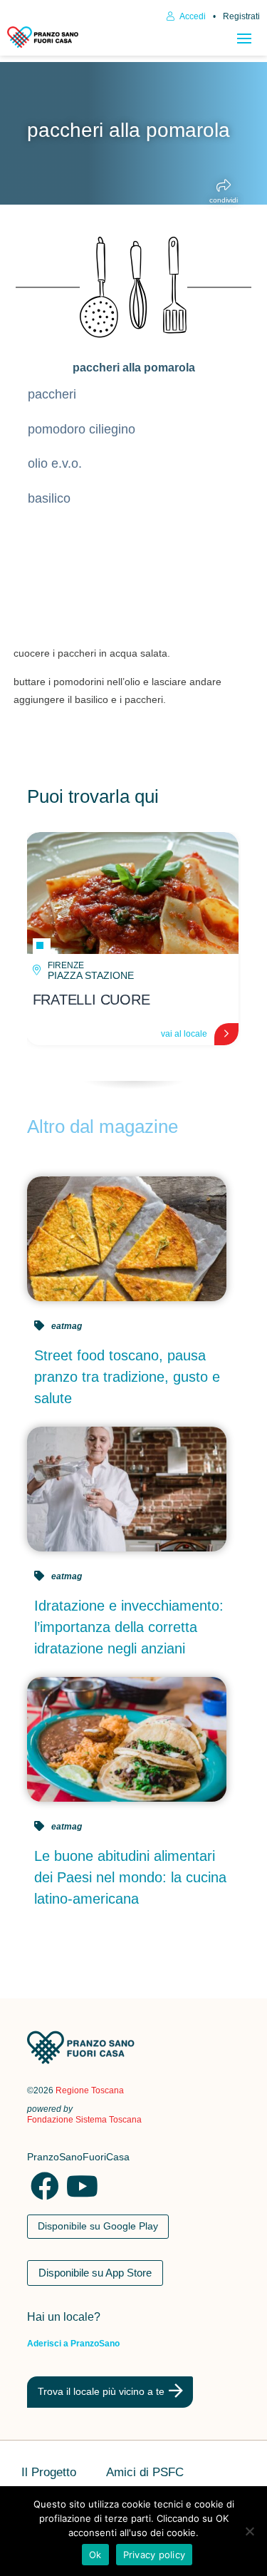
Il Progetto (49, 2473)
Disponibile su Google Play (98, 2226)
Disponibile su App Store (95, 2273)
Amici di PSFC (145, 2473)
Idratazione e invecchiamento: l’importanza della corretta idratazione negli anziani (129, 1627)
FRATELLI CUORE (91, 1000)
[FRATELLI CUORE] (132, 893)
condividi (224, 200)
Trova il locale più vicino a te (101, 2391)
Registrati (241, 16)
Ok (95, 2555)
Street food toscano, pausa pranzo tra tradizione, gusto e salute (127, 1377)
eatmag (67, 1326)
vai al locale (184, 1034)
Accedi (192, 16)
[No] (249, 2531)
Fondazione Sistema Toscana (84, 2120)
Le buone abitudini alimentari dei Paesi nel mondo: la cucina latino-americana (130, 1877)
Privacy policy (155, 2555)
